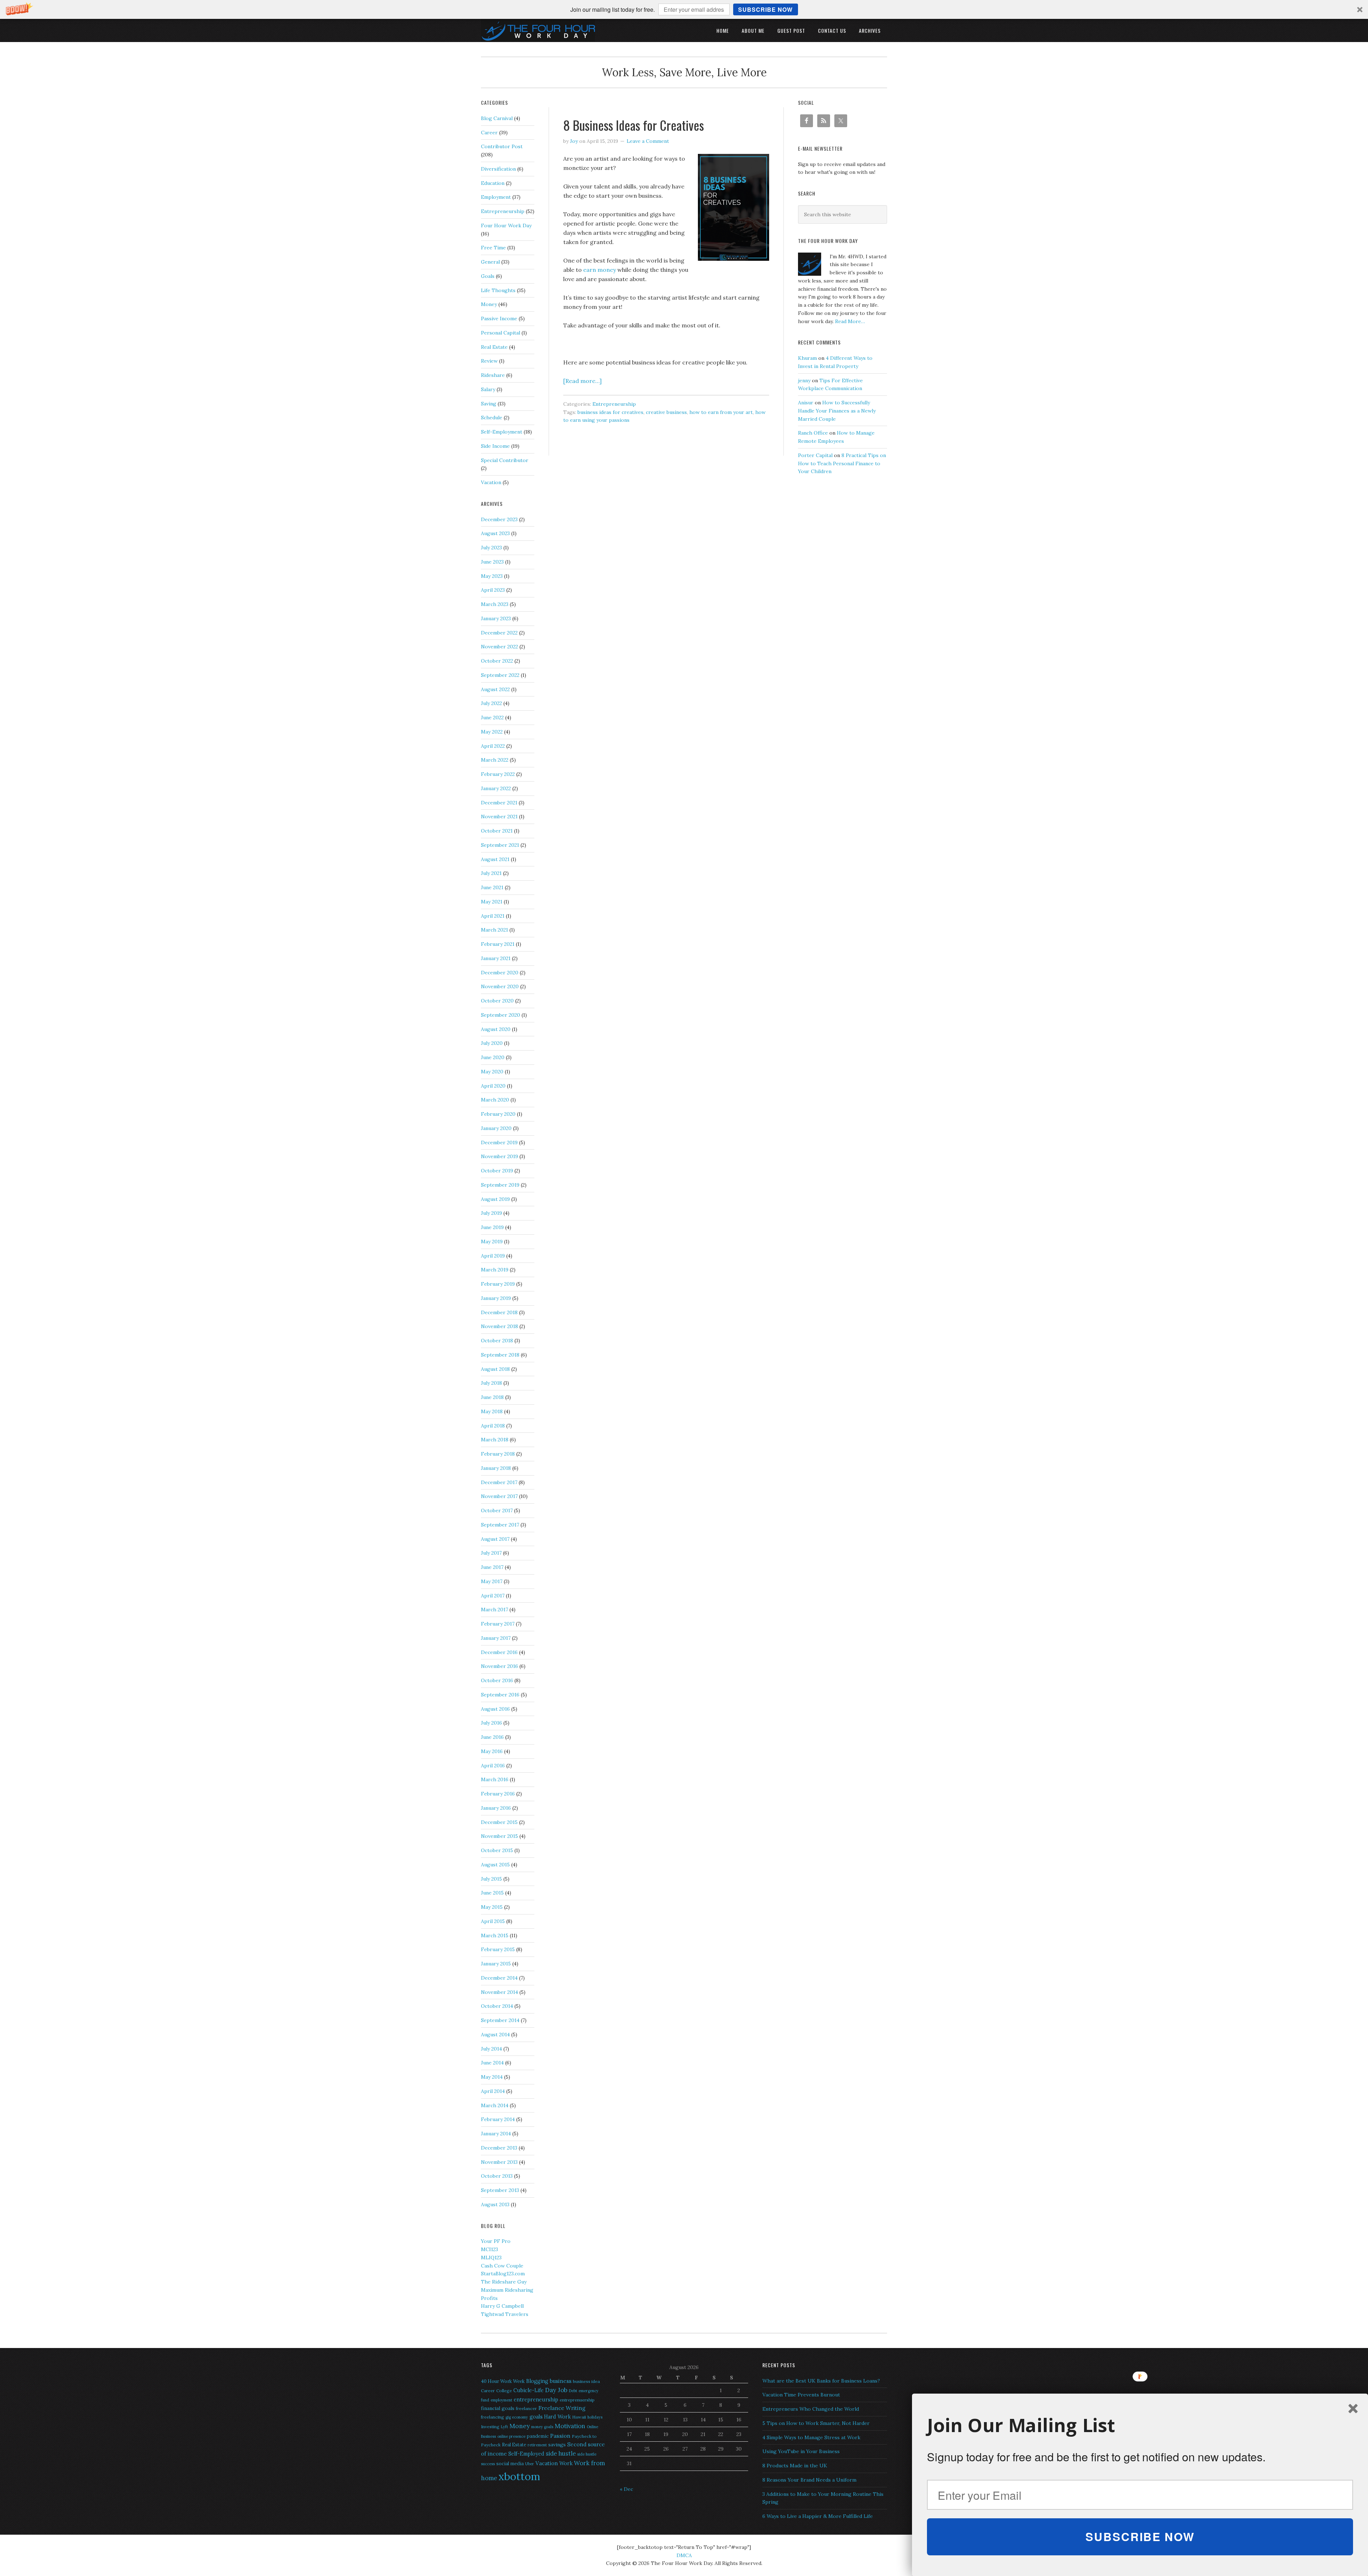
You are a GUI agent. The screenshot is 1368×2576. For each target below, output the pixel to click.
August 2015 (495, 1865)
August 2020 (496, 1029)
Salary (488, 389)
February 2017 (498, 1624)
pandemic (538, 2436)
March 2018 (495, 1440)
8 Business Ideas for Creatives (634, 125)
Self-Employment (502, 432)
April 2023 (493, 590)
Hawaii (579, 2417)
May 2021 (492, 902)
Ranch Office (813, 433)
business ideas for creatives (610, 412)
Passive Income (499, 318)
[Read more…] (582, 381)
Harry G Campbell (502, 2306)
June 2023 (492, 562)
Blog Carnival (497, 118)
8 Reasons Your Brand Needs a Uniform (809, 2480)
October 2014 (497, 2006)
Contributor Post (502, 146)
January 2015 (496, 1964)
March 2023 (495, 604)
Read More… (850, 321)
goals (536, 2417)
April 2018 (493, 1426)
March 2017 (494, 1610)
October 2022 (497, 661)
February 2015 (498, 1949)
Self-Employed (526, 2454)
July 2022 (491, 703)
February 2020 (498, 1114)
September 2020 (501, 1015)
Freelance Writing (562, 2408)
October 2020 (497, 1001)
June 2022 (492, 717)
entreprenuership (577, 2400)
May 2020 (492, 1072)
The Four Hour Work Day (538, 30)
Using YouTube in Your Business (801, 2451)
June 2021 (492, 887)
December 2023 (499, 519)
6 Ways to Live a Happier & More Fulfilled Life (818, 2516)
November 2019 (499, 1156)
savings (557, 2445)
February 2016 (498, 1794)
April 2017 (493, 1596)
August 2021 (495, 859)
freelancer (526, 2408)
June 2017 (492, 1567)
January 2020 (496, 1128)
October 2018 (497, 1341)
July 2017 (491, 1553)
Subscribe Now (765, 9)
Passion (560, 2436)
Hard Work (557, 2417)
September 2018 (500, 1355)
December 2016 (499, 1652)
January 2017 (496, 1638)
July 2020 (492, 1043)
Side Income (495, 446)
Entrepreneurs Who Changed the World (811, 2409)
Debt (573, 2391)
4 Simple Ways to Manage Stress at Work (811, 2437)
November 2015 (499, 1836)
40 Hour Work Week (503, 2381)
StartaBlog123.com (503, 2274)
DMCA (684, 2555)
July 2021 (491, 873)
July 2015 (491, 1879)
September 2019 (500, 1185)
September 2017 (500, 1525)
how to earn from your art (721, 412)
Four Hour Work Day (506, 226)
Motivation (570, 2426)
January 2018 (496, 1468)
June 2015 (492, 1893)
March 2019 (495, 1270)
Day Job (556, 2390)
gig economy (517, 2417)
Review (489, 361)
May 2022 (492, 732)
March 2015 (495, 1935)
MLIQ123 (491, 2258)
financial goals (498, 2408)
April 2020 (493, 1086)
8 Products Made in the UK (795, 2466)
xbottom (519, 2476)
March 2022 (495, 760)
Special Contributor (505, 460)
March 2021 (494, 930)
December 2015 (499, 1822)
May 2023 (492, 576)
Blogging (537, 2381)
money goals (542, 2427)
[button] (684, 9)
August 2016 (495, 1709)
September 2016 (500, 1695)
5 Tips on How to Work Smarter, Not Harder (816, 2423)
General (490, 262)
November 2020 (500, 986)
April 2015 (493, 1921)
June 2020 (493, 1057)
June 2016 (492, 1737)
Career (489, 133)
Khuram (807, 358)
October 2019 (497, 1171)
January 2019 (496, 1298)
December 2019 (499, 1142)
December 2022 (499, 633)
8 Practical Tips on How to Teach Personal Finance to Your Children (842, 463)
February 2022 (498, 774)
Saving (489, 404)
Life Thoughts (498, 290)
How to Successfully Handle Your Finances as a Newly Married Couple (837, 411)
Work (566, 2463)
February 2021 (498, 944)
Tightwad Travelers (505, 2314)
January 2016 (496, 1808)
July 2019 (491, 1213)
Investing (490, 2427)
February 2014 (498, 2119)
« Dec (626, 2489)
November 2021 (499, 817)
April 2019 (493, 1256)
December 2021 (499, 803)
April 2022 (493, 746)
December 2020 (500, 973)
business (561, 2381)
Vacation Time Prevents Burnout (801, 2395)
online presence (511, 2436)
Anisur (806, 403)
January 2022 (496, 788)
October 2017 (497, 1510)
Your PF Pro (496, 2241)
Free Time (493, 248)
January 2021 (496, 958)
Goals (488, 276)
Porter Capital (815, 455)
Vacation (491, 482)
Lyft (504, 2427)
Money (489, 304)
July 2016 (491, 1723)
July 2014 (491, 2049)
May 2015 (492, 1907)
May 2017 (492, 1581)
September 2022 (500, 675)
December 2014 (499, 1978)
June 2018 (492, 1397)
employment (501, 2400)
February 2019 (498, 1284)
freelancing (493, 2417)
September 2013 (500, 2190)
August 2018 (495, 1369)
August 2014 (495, 2035)
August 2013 (495, 2204)
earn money (600, 270)
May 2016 (492, 1751)
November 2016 (499, 1666)
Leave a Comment (648, 141)
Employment (496, 197)
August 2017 (495, 1539)
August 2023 (495, 533)
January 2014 (496, 2134)
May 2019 (492, 1242)
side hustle (561, 2453)
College (504, 2391)
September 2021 (500, 845)
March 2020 (495, 1100)
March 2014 (495, 2105)
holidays (595, 2417)
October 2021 (497, 831)
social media (510, 2464)
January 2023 (496, 618)
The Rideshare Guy (504, 2282)
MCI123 (489, 2249)
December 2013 (499, 2148)
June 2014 (492, 2063)
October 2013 (497, 2176)
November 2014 (499, 1992)
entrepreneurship (536, 2399)
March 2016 (495, 1779)
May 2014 (492, 2077)
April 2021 (493, 916)
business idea (586, 2381)
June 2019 (492, 1227)
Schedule (492, 418)
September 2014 (500, 2020)
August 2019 (495, 1199)
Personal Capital (501, 333)
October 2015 (497, 1850)
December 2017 (499, 1482)
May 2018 (492, 1411)
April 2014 (493, 2091)
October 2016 (497, 1680)
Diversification (498, 169)
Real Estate (494, 347)
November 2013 (499, 2162)
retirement (537, 2445)
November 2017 (499, 1496)
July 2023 (491, 548)
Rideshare (493, 375)
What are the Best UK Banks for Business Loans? (821, 2381)
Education (493, 183)
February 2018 (498, 1454)
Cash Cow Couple (502, 2266)
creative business (666, 412)
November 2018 (499, 1326)
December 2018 (499, 1312)
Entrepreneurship (614, 404)
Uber (530, 2464)
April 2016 (493, 1766)
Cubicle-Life (528, 2390)
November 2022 (499, 647)
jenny (804, 380)
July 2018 (491, 1383)
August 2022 (495, 689)
